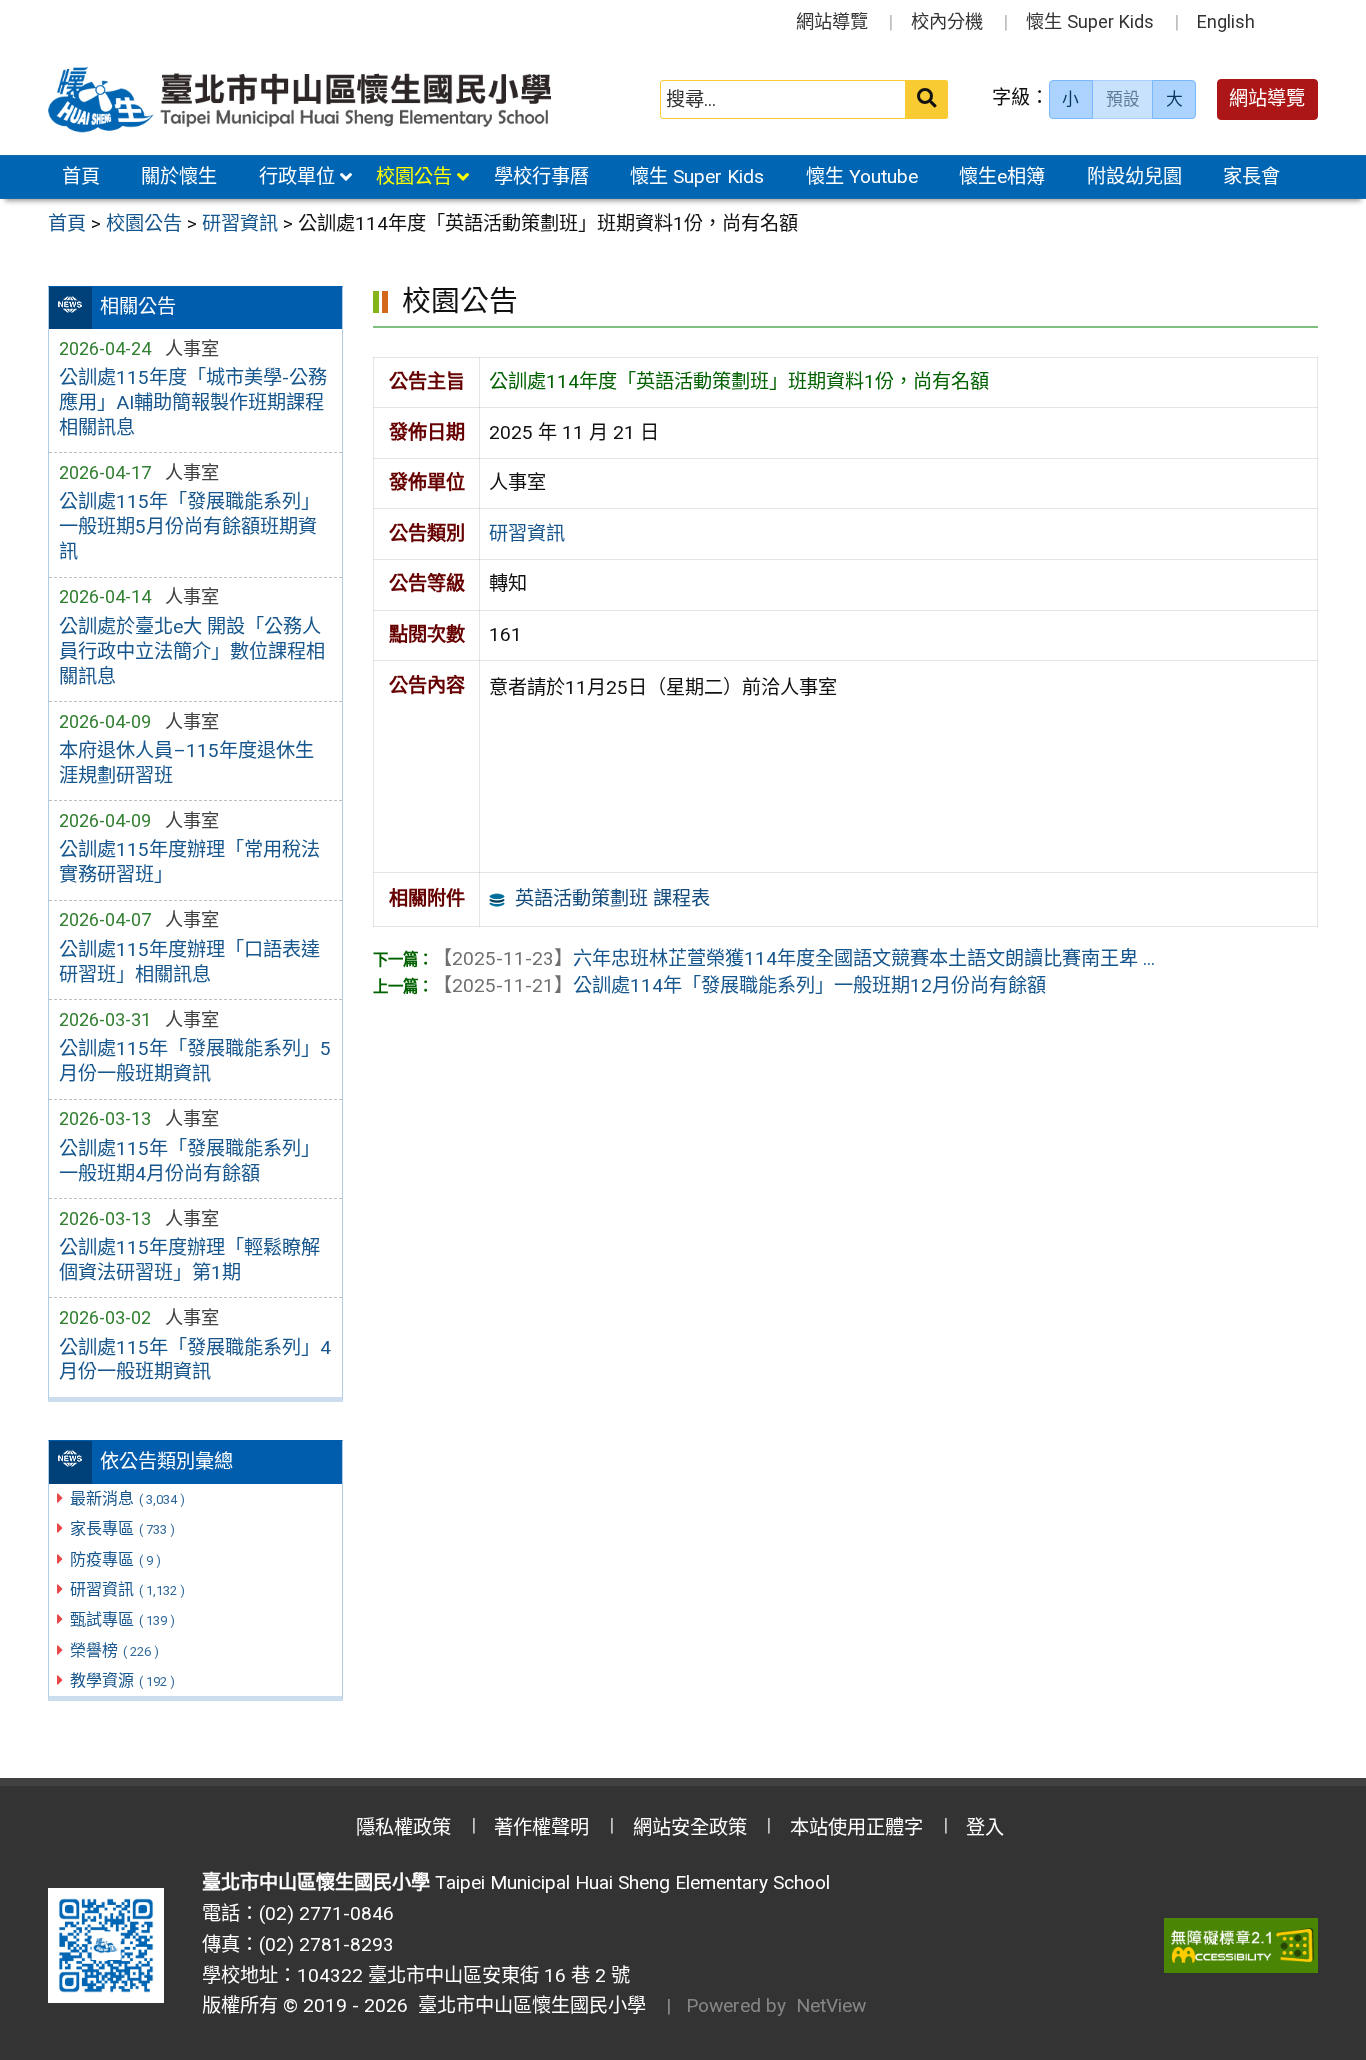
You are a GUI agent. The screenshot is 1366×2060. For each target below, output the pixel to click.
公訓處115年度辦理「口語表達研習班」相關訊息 (189, 962)
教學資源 (122, 1680)
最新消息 (127, 1498)
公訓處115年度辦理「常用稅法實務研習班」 (189, 862)
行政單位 (297, 176)
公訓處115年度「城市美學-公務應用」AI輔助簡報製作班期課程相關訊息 (193, 402)
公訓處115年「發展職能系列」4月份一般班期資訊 (195, 1360)
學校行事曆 (541, 176)
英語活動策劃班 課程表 (612, 898)
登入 (985, 1827)
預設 (1123, 99)
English (1226, 21)
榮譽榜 (114, 1650)
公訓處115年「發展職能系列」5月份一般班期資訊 (195, 1061)
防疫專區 (115, 1559)
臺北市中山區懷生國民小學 (527, 2005)
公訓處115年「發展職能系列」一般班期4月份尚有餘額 (189, 1161)
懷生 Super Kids (1090, 21)
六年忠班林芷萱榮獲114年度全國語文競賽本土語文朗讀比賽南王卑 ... (794, 958)
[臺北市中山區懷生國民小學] (302, 99)
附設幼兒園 (1134, 176)
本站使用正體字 (856, 1827)
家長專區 (122, 1528)
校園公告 (414, 176)
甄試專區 (122, 1619)
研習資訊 (127, 1589)
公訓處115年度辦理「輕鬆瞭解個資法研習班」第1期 (189, 1260)
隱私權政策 (403, 1827)
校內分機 (947, 21)
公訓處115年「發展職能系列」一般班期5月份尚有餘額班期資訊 (189, 526)
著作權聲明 (541, 1827)
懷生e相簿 (1002, 176)
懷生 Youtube (862, 176)
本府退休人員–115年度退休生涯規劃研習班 (186, 763)
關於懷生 (179, 176)
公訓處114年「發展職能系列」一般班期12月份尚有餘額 (739, 985)
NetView (831, 2005)
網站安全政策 (690, 1827)
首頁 (81, 176)
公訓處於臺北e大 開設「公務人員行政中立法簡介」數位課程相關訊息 (192, 651)
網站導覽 (832, 21)
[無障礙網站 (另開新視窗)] (1241, 1945)
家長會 (1251, 176)
